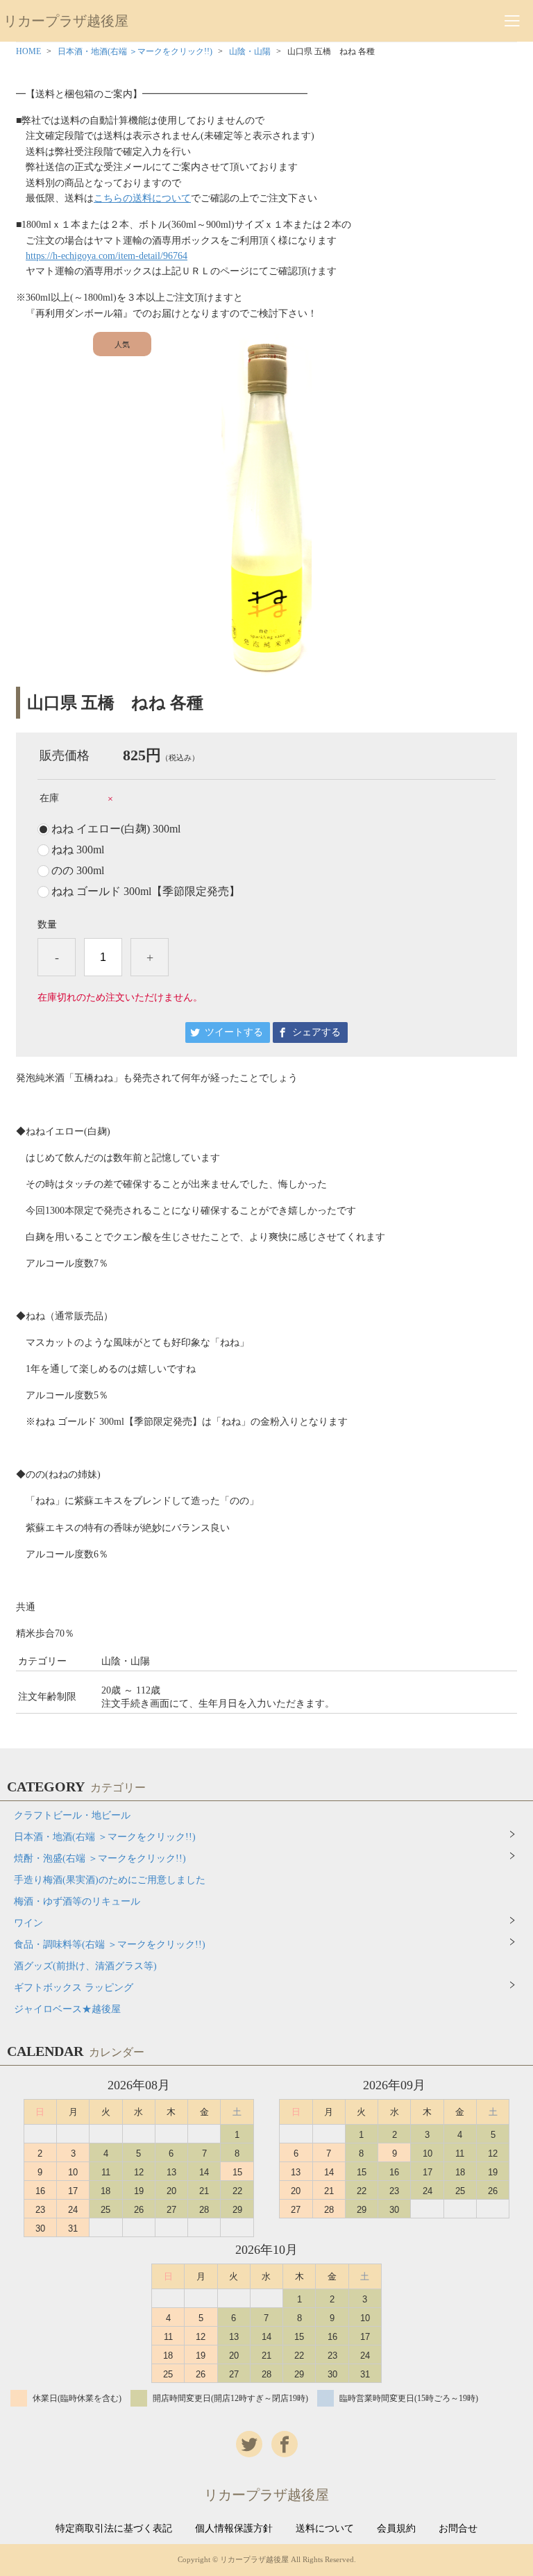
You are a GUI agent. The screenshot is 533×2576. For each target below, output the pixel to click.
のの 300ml (78, 871)
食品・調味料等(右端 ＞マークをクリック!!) (110, 1944)
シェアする (316, 1032)
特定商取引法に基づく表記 (114, 2529)
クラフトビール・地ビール (72, 1815)
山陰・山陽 (250, 51)
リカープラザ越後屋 (66, 21)
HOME (28, 51)
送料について (325, 2529)
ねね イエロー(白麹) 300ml (116, 829)
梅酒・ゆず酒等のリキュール (77, 1901)
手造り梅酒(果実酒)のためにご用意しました (110, 1880)
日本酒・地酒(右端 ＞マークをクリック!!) (135, 51)
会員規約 (396, 2529)
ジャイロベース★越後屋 (67, 2009)
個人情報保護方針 (234, 2529)
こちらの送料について (142, 198)
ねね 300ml (78, 850)
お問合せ (458, 2529)
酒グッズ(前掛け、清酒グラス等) (85, 1966)
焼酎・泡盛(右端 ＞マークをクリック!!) (100, 1858)
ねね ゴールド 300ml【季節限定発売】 (146, 892)
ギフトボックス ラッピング (74, 1988)
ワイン (28, 1923)
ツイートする (234, 1032)
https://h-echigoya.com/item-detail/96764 (107, 256)
